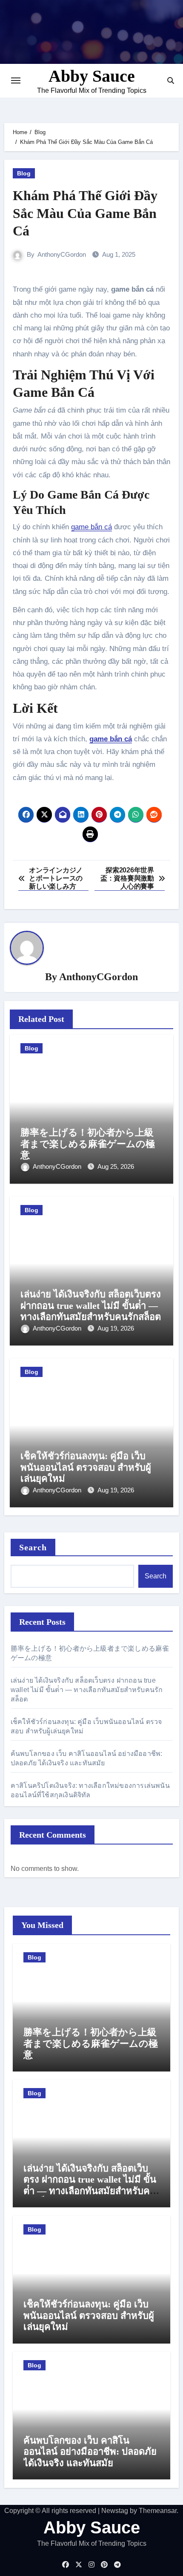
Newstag (115, 2511)
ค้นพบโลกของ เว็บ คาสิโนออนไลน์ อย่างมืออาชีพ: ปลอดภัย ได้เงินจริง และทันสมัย (90, 2452)
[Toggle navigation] (16, 80)
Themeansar (158, 2511)
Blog (24, 173)
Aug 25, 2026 (116, 1166)
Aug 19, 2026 (116, 1328)
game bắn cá (91, 527)
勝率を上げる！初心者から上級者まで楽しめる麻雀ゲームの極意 (88, 1144)
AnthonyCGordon (62, 254)
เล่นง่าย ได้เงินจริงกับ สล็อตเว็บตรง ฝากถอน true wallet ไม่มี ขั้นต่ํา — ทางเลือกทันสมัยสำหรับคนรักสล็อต (91, 1305)
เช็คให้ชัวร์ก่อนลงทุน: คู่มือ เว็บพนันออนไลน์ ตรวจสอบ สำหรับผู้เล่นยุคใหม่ (86, 1467)
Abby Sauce (92, 76)
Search (33, 1547)
